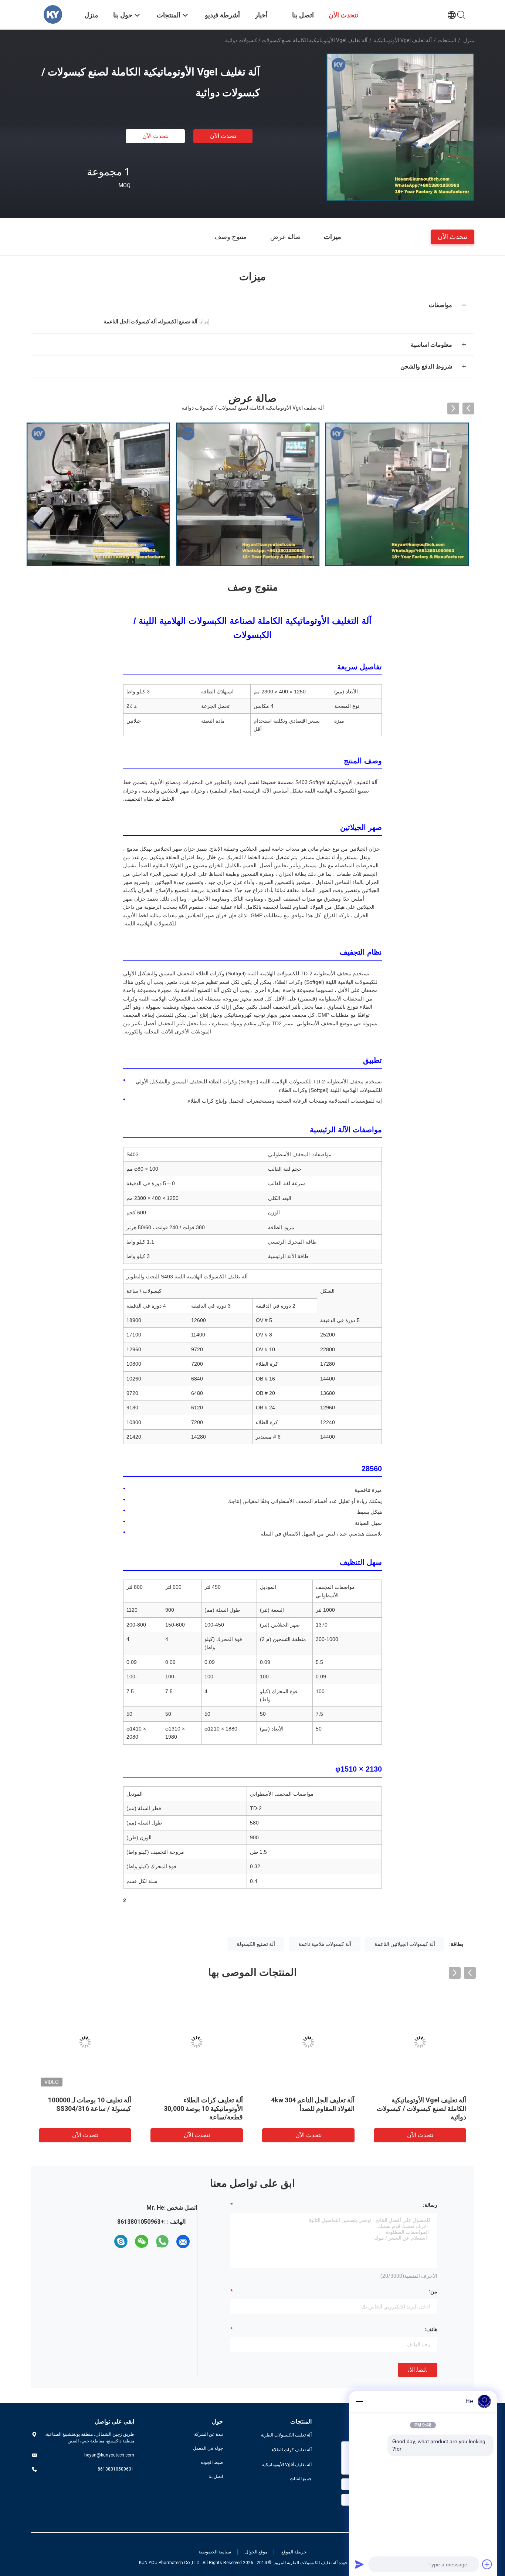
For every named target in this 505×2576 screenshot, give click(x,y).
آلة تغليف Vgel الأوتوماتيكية (403, 40)
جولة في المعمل (208, 2448)
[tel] (108, 2242)
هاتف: (431, 2329)
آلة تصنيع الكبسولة (256, 1944)
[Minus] (359, 2401)
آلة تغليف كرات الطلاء (292, 2450)
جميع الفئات (301, 2479)
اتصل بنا (216, 2476)
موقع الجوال (256, 2552)
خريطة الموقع (294, 2552)
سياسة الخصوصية (215, 2552)
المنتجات (447, 40)
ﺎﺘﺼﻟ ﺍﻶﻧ (418, 2370)
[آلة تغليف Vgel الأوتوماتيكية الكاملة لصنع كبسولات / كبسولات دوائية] (400, 127)
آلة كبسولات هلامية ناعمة (325, 1944)
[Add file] (487, 2564)
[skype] (121, 2242)
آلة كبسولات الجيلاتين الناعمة (405, 1944)
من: (433, 2291)
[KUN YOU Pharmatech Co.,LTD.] (53, 14)
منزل (469, 40)
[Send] (359, 2564)
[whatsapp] (162, 2242)
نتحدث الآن (223, 136)
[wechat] (142, 2242)
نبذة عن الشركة (209, 2434)
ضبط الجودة (212, 2462)
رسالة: (430, 2205)
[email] (183, 2242)
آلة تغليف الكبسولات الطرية (286, 2435)
